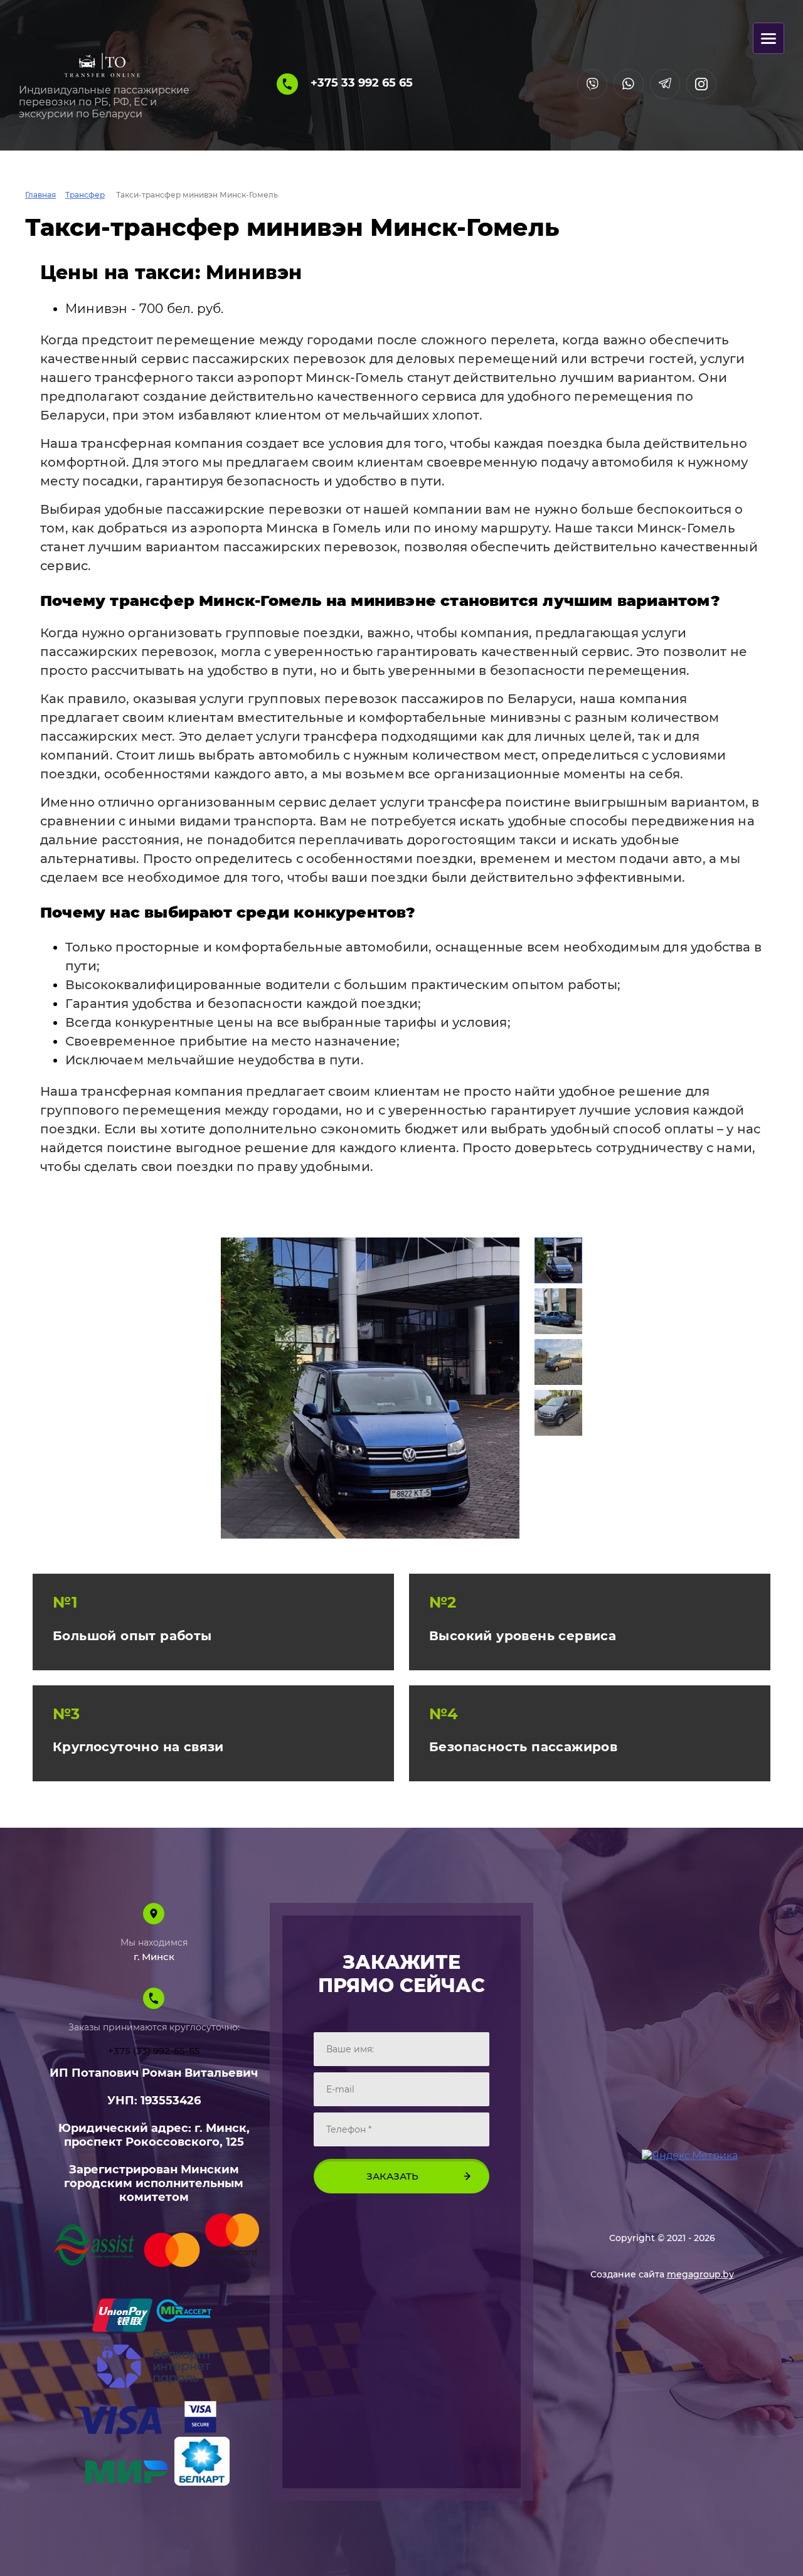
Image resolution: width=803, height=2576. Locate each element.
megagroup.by (700, 2274)
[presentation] (237, 1388)
